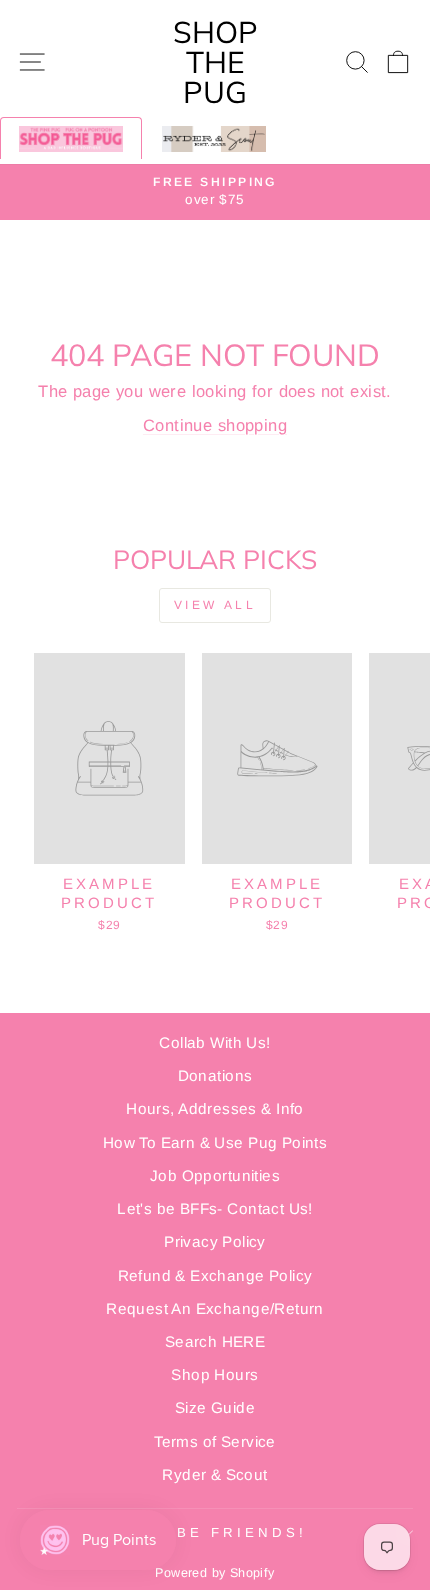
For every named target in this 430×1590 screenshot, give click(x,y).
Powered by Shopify (214, 1573)
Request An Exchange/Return (215, 1308)
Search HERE (215, 1341)
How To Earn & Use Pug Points (215, 1142)
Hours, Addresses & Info (215, 1108)
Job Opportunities (215, 1175)
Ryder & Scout (214, 1474)
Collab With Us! (214, 1042)
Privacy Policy (215, 1241)
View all (215, 605)
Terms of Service (215, 1441)
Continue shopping (215, 425)
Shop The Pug (215, 62)
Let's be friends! (210, 1532)
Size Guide (215, 1407)
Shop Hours (214, 1374)
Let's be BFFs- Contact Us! (215, 1208)
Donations (215, 1075)
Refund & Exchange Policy (215, 1275)
